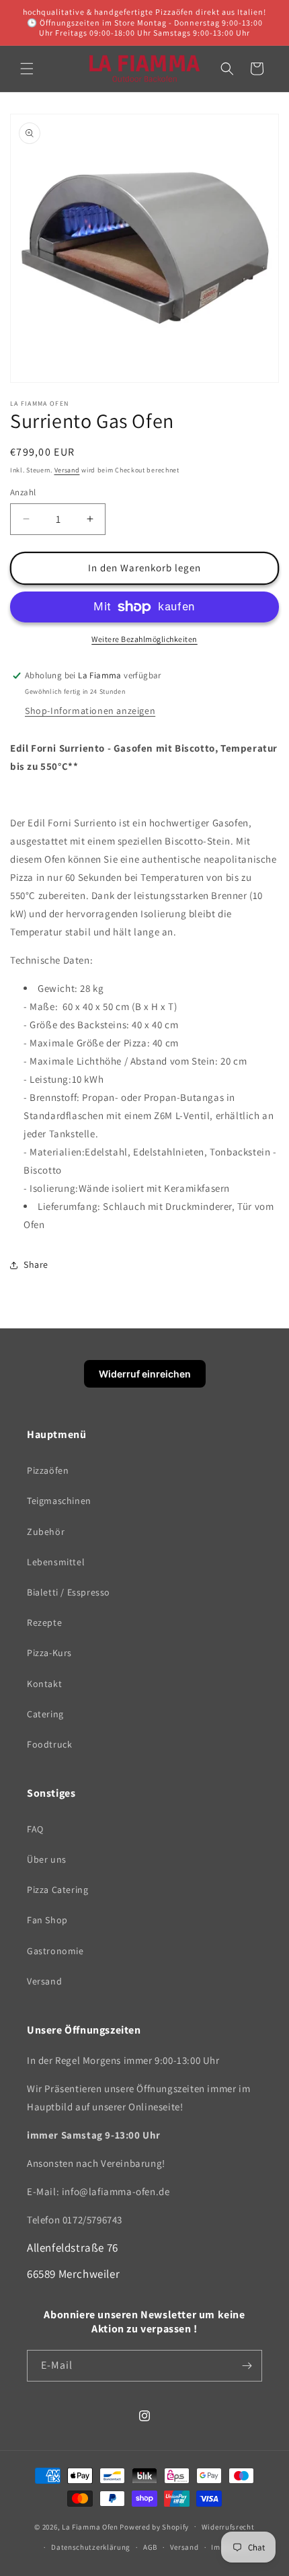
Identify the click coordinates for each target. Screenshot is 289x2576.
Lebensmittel (56, 1562)
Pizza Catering (57, 1890)
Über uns (47, 1859)
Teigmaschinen (59, 1501)
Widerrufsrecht (228, 2527)
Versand (67, 470)
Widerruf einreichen (145, 1374)
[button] (27, 69)
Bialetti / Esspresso (69, 1592)
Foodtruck (49, 1744)
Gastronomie (55, 1951)
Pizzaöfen (48, 1470)
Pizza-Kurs (49, 1653)
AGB (150, 2547)
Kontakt (44, 1684)
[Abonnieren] (247, 2366)
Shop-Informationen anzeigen (90, 711)
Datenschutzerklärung (91, 2547)
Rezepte (44, 1622)
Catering (45, 1714)
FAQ (35, 1829)
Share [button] (36, 1264)
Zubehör (46, 1532)
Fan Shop (47, 1920)
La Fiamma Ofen (91, 2526)
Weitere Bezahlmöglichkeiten (144, 639)
